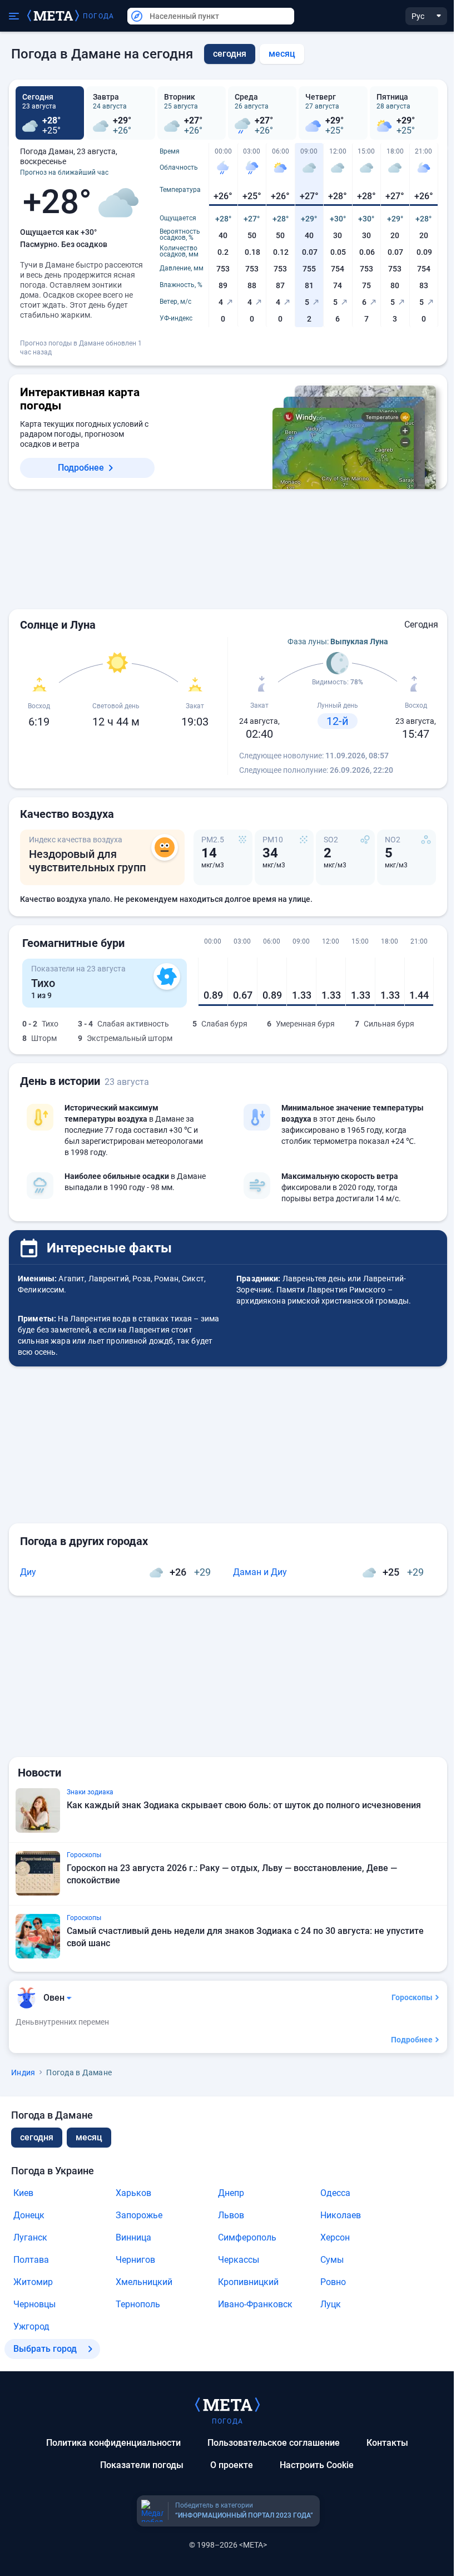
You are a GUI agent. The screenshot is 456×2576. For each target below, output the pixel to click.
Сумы (332, 2260)
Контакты (387, 2443)
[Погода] (227, 2404)
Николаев (341, 2215)
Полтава (31, 2260)
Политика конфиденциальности (113, 2443)
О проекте (232, 2465)
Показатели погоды (142, 2465)
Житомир (33, 2282)
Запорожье (139, 2215)
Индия (23, 2072)
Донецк (29, 2215)
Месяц (282, 54)
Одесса (335, 2193)
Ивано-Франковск (255, 2304)
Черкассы (239, 2260)
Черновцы (34, 2304)
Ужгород (31, 2326)
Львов (231, 2215)
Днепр (231, 2193)
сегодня (37, 2137)
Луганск (30, 2237)
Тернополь (138, 2304)
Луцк (331, 2304)
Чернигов (135, 2260)
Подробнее (81, 468)
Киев (23, 2193)
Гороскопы (412, 1997)
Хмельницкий (144, 2282)
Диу (28, 1572)
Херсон (335, 2237)
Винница (133, 2237)
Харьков (133, 2193)
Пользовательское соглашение (274, 2443)
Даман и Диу (260, 1572)
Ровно (333, 2282)
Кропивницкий (248, 2282)
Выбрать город (45, 2349)
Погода (98, 16)
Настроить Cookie (317, 2465)
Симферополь (247, 2237)
